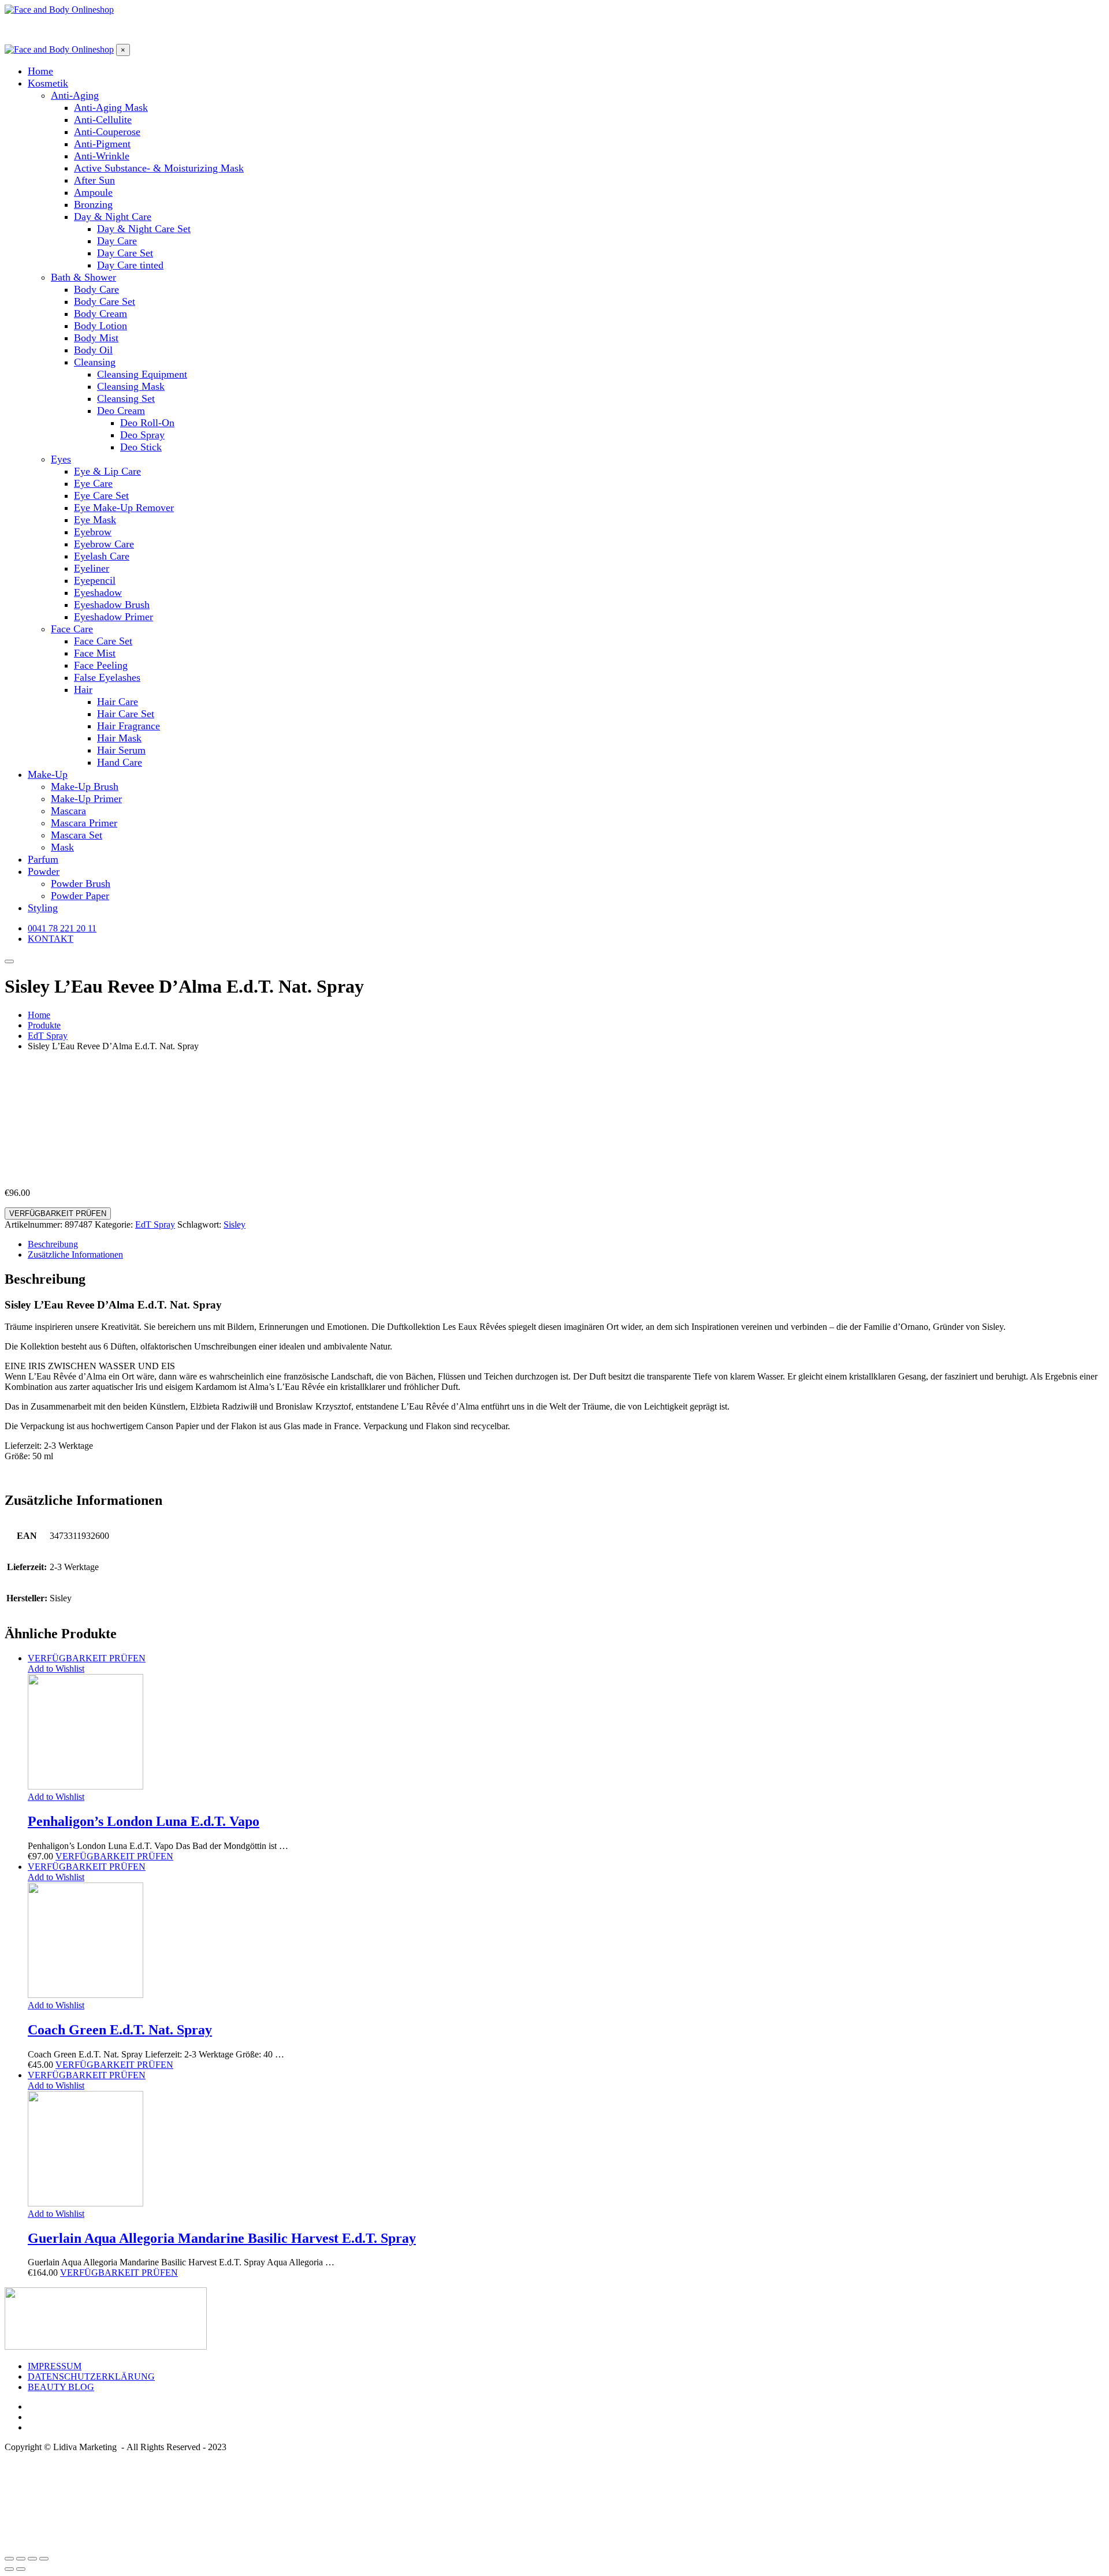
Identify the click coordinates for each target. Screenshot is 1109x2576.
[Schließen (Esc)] (9, 2559)
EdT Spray (155, 1224)
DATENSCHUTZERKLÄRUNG (91, 2376)
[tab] (566, 1244)
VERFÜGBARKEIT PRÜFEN (58, 1214)
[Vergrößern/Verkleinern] (44, 2559)
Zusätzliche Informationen (75, 1255)
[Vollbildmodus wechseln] (32, 2559)
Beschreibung (53, 1244)
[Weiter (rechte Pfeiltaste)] (21, 2569)
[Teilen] (21, 2559)
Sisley (235, 1224)
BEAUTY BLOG (61, 2387)
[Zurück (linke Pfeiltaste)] (9, 2569)
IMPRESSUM (55, 2366)
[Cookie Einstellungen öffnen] (91, 2545)
